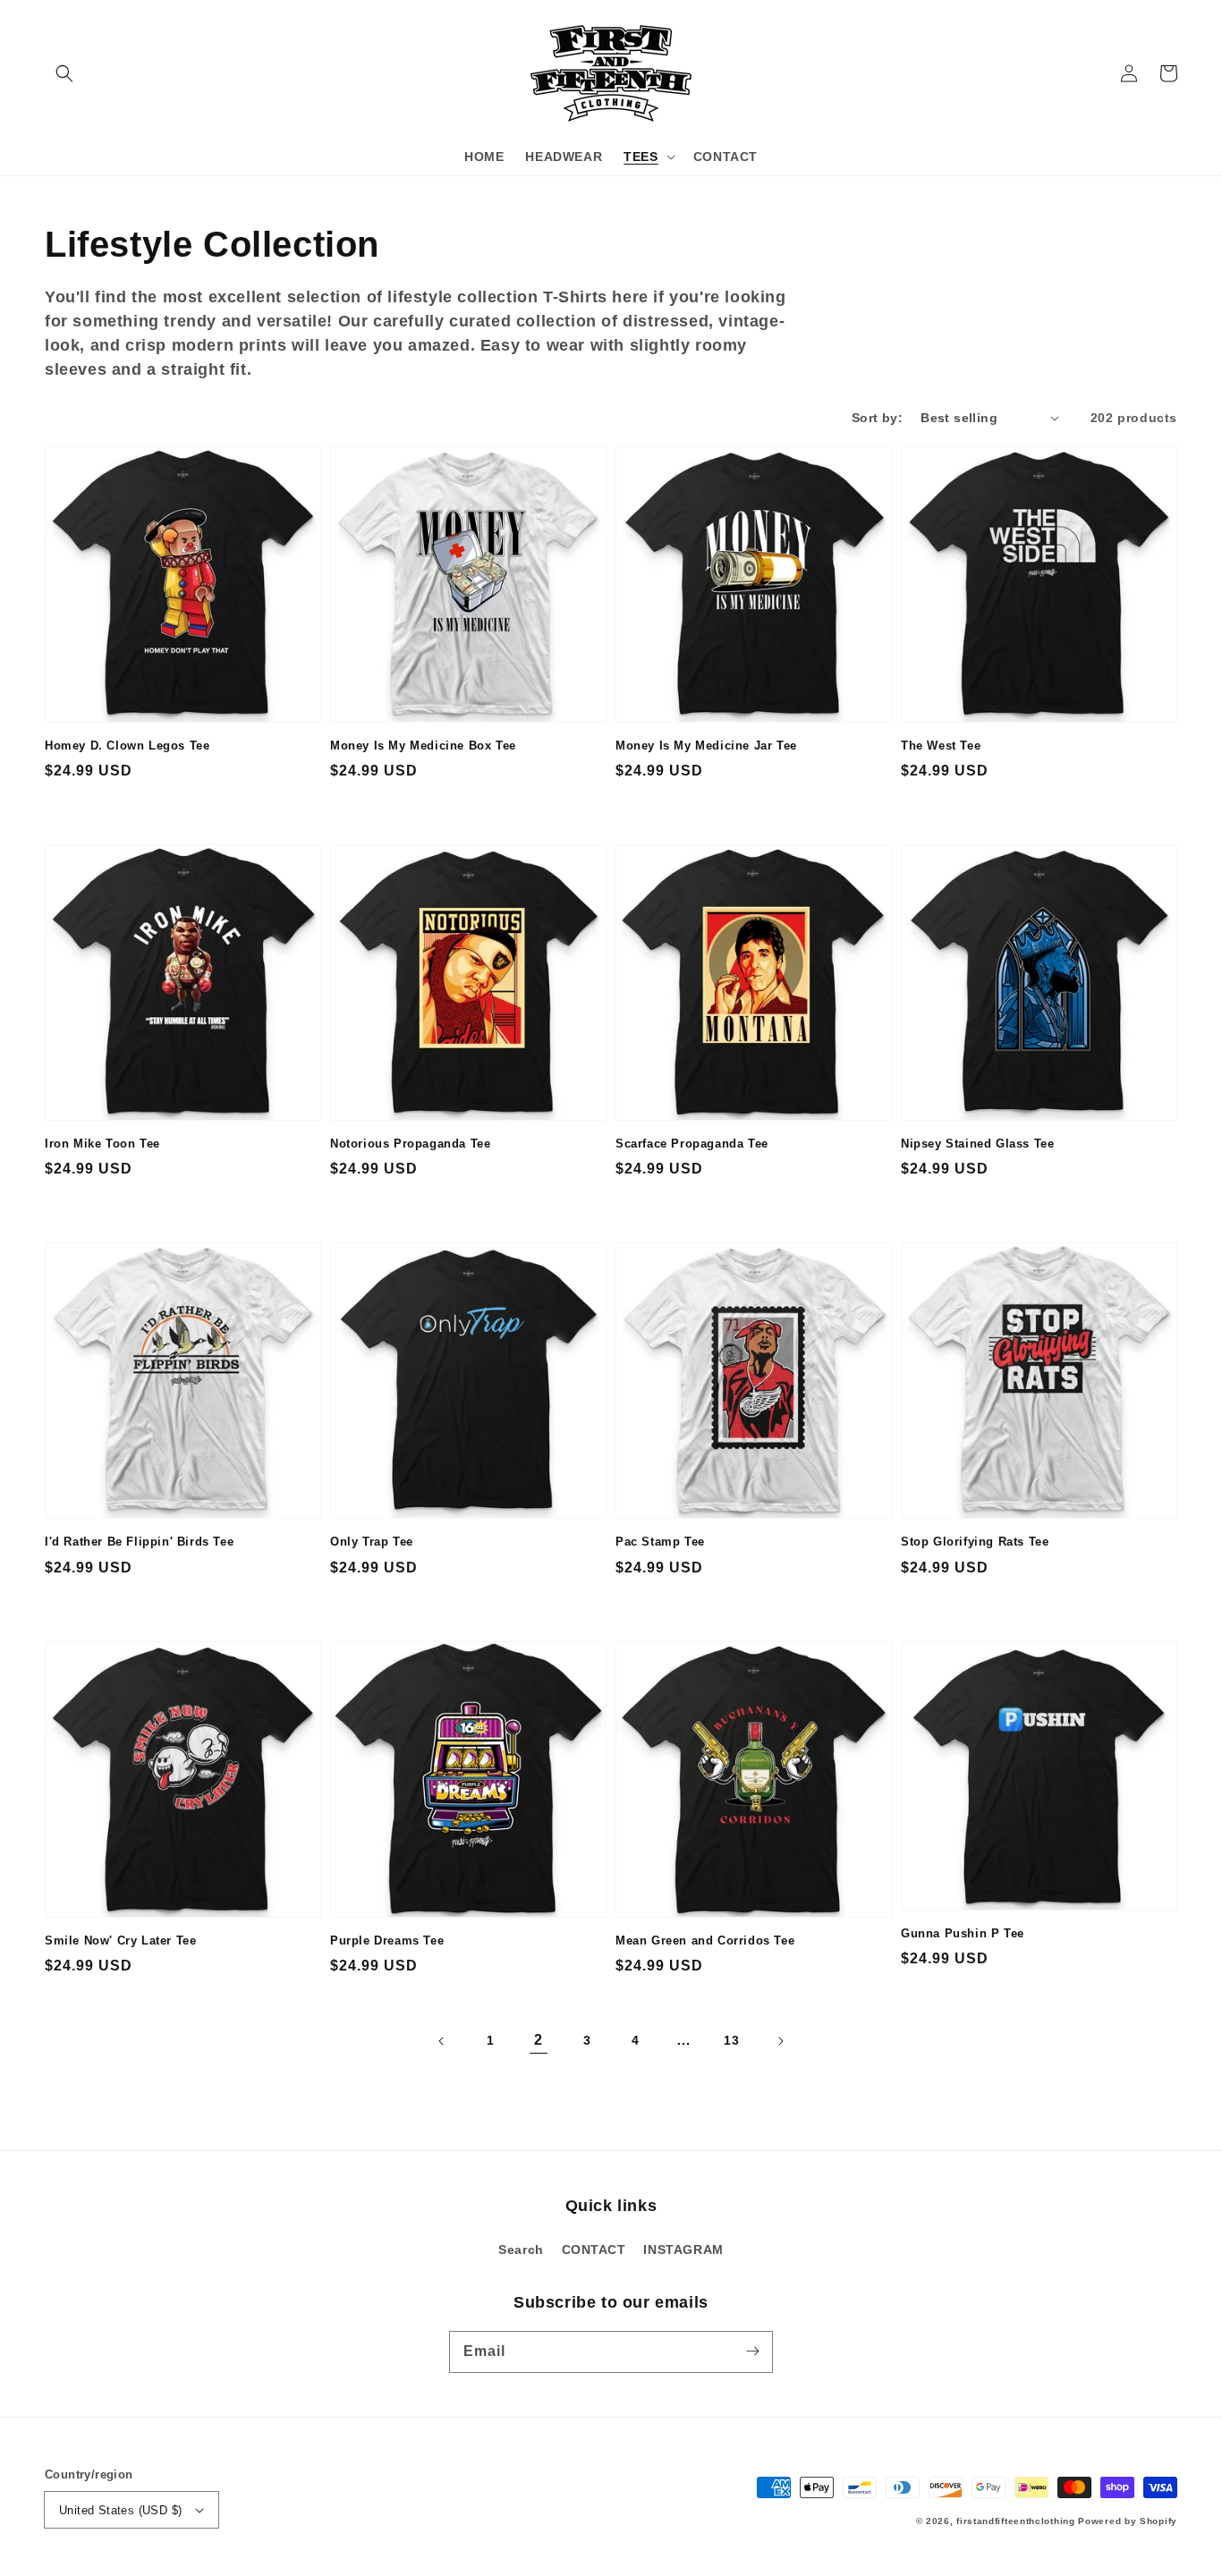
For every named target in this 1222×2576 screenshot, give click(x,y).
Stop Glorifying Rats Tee (975, 1542)
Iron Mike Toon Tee (102, 1144)
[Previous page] (442, 2041)
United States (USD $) (120, 2510)
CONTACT (594, 2250)
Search (521, 2250)
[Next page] (780, 2041)
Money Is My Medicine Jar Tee (706, 746)
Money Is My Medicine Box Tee (423, 746)
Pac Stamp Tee (660, 1542)
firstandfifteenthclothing (1016, 2521)
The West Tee (941, 746)
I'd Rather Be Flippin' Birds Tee (139, 1542)
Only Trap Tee (372, 1542)
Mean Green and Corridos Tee (705, 1940)
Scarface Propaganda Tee (692, 1144)
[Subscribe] (752, 2351)
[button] (64, 73)
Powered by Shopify (1128, 2521)
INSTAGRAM (683, 2250)
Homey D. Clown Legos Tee (127, 746)
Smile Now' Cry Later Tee (120, 1940)
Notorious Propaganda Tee (410, 1144)
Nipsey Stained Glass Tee (977, 1144)
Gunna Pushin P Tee (963, 1933)
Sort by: (877, 418)
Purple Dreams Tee (387, 1940)
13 (731, 2040)
